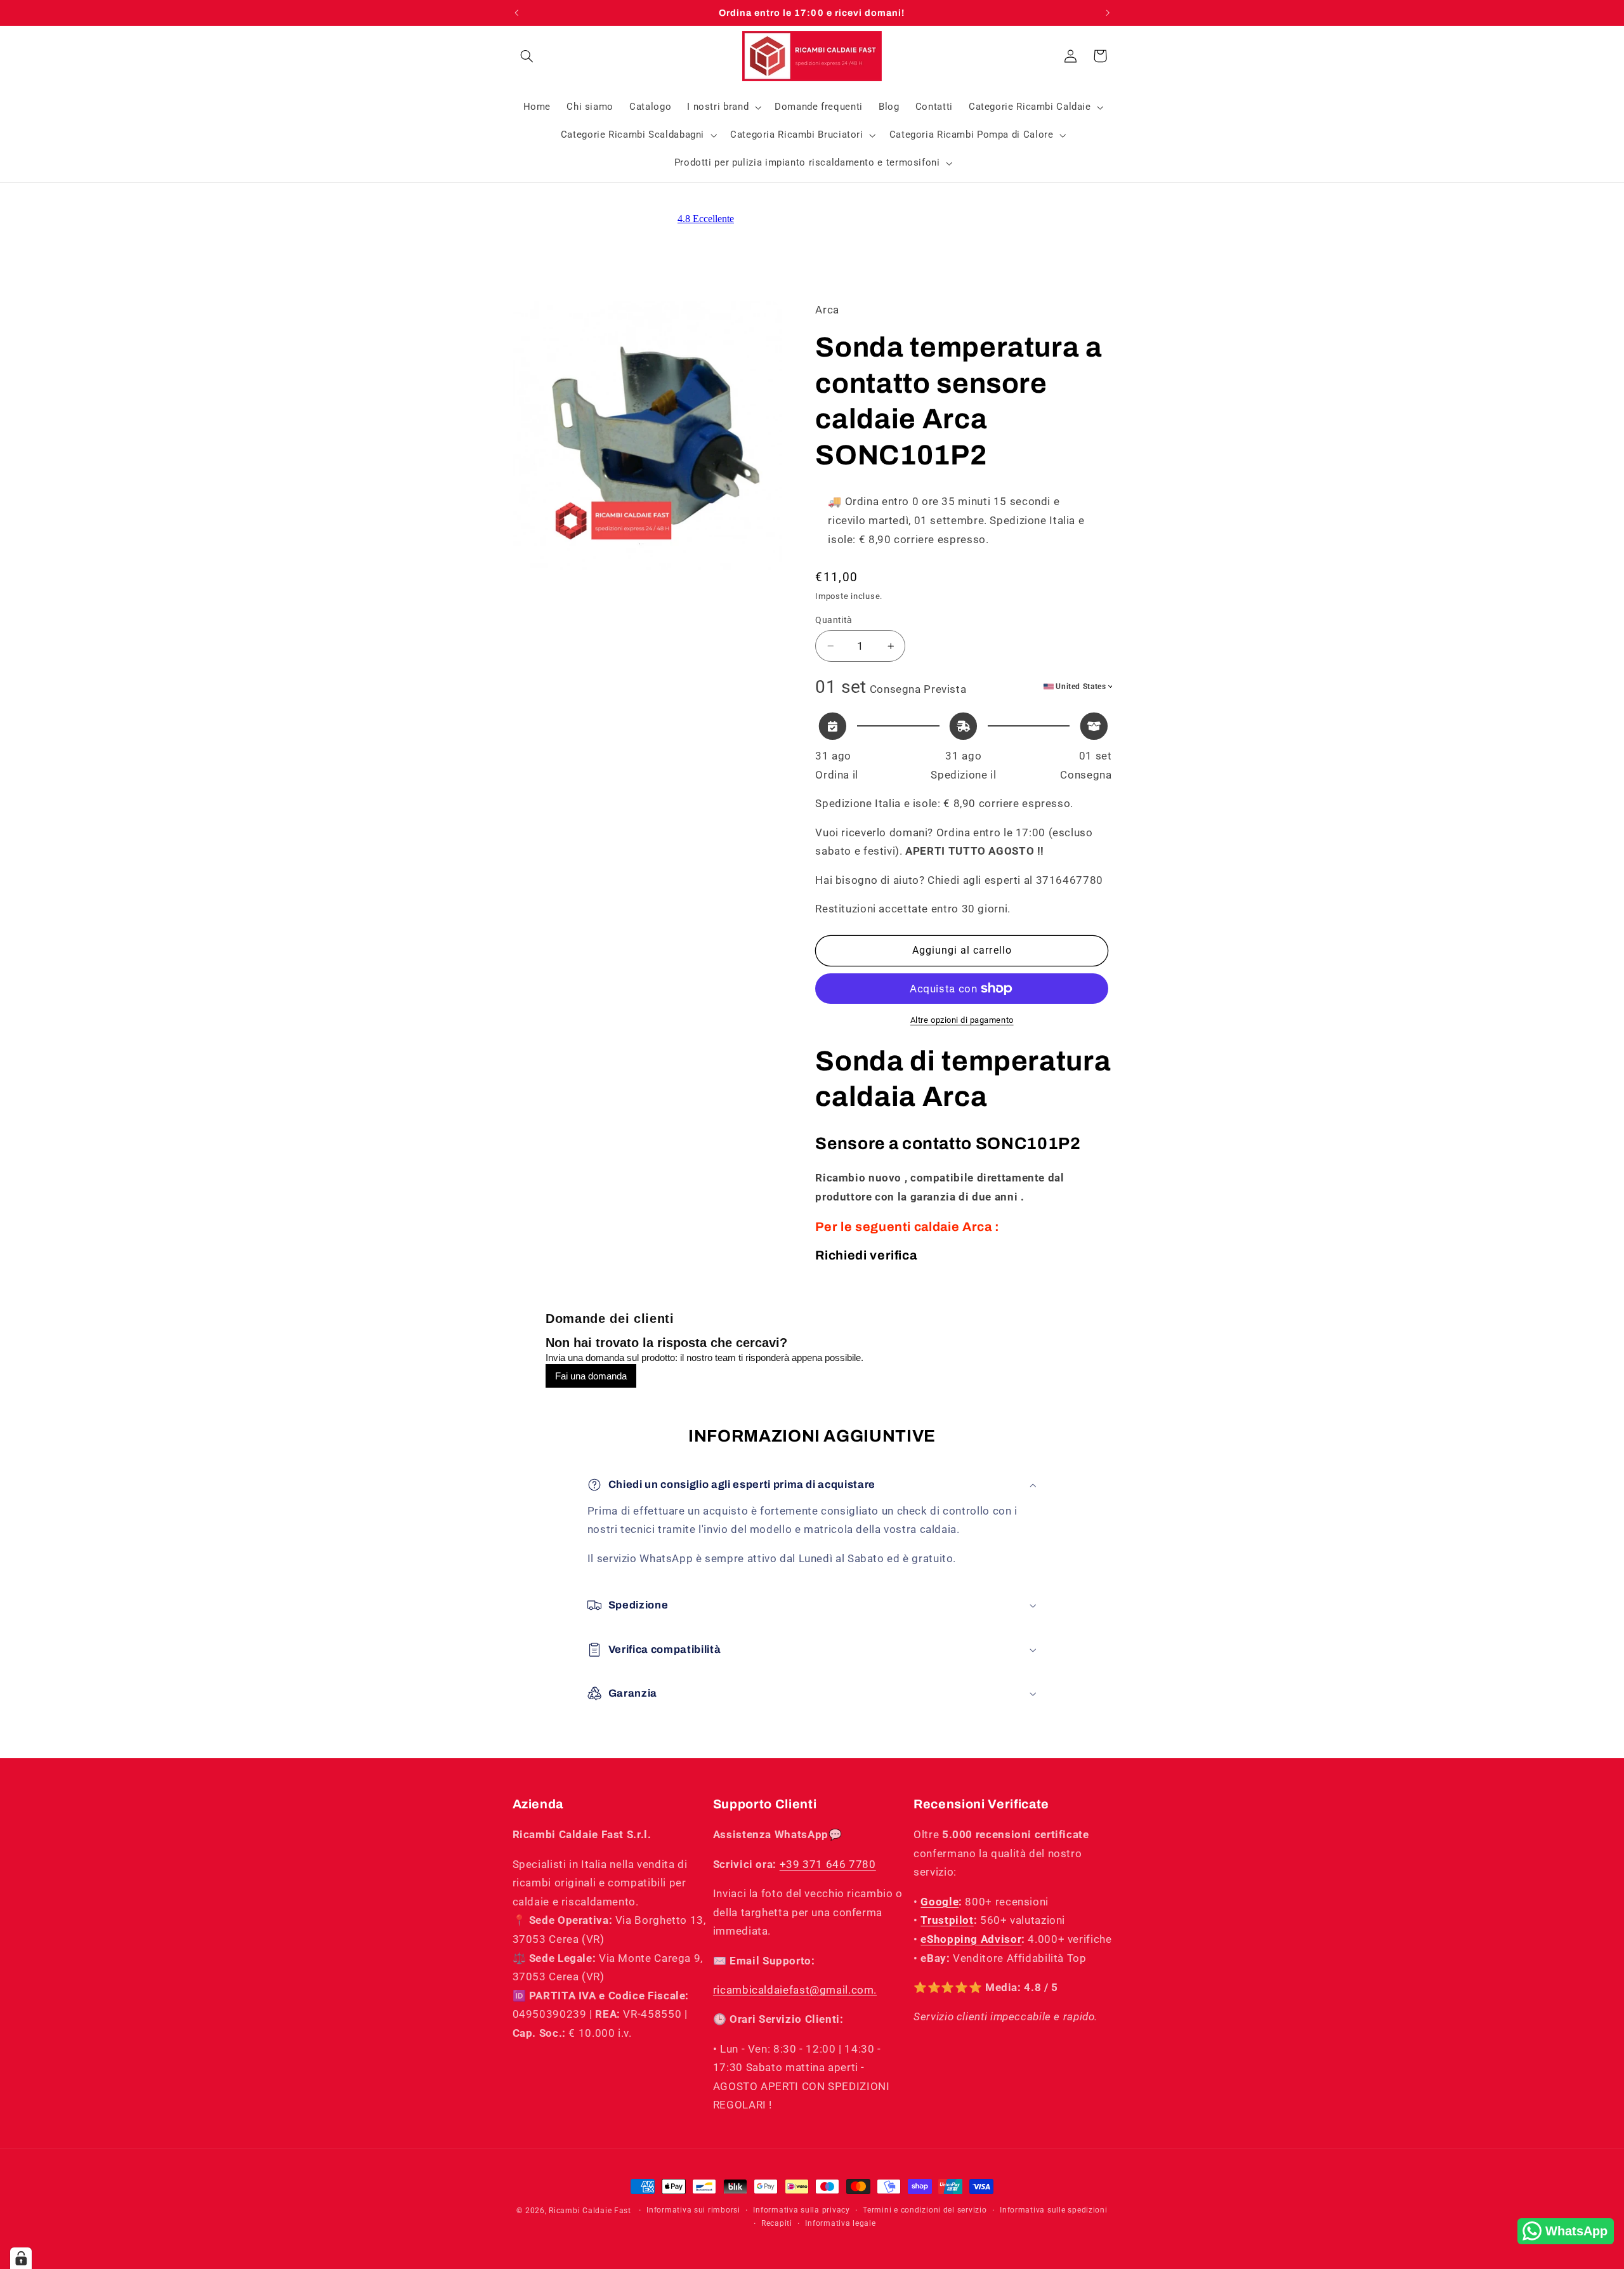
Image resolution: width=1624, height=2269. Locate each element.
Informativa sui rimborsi (693, 2211)
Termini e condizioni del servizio (925, 2211)
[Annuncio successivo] (1108, 13)
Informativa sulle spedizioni (1054, 2211)
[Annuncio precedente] (516, 13)
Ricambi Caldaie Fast (590, 2211)
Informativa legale (840, 2224)
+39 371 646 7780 (828, 1864)
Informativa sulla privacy (801, 2211)
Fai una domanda (591, 1376)
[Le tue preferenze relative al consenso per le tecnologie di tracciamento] (21, 2258)
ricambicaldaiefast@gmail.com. (795, 1990)
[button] (527, 56)
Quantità (834, 620)
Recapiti (777, 2224)
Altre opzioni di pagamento (962, 1020)
